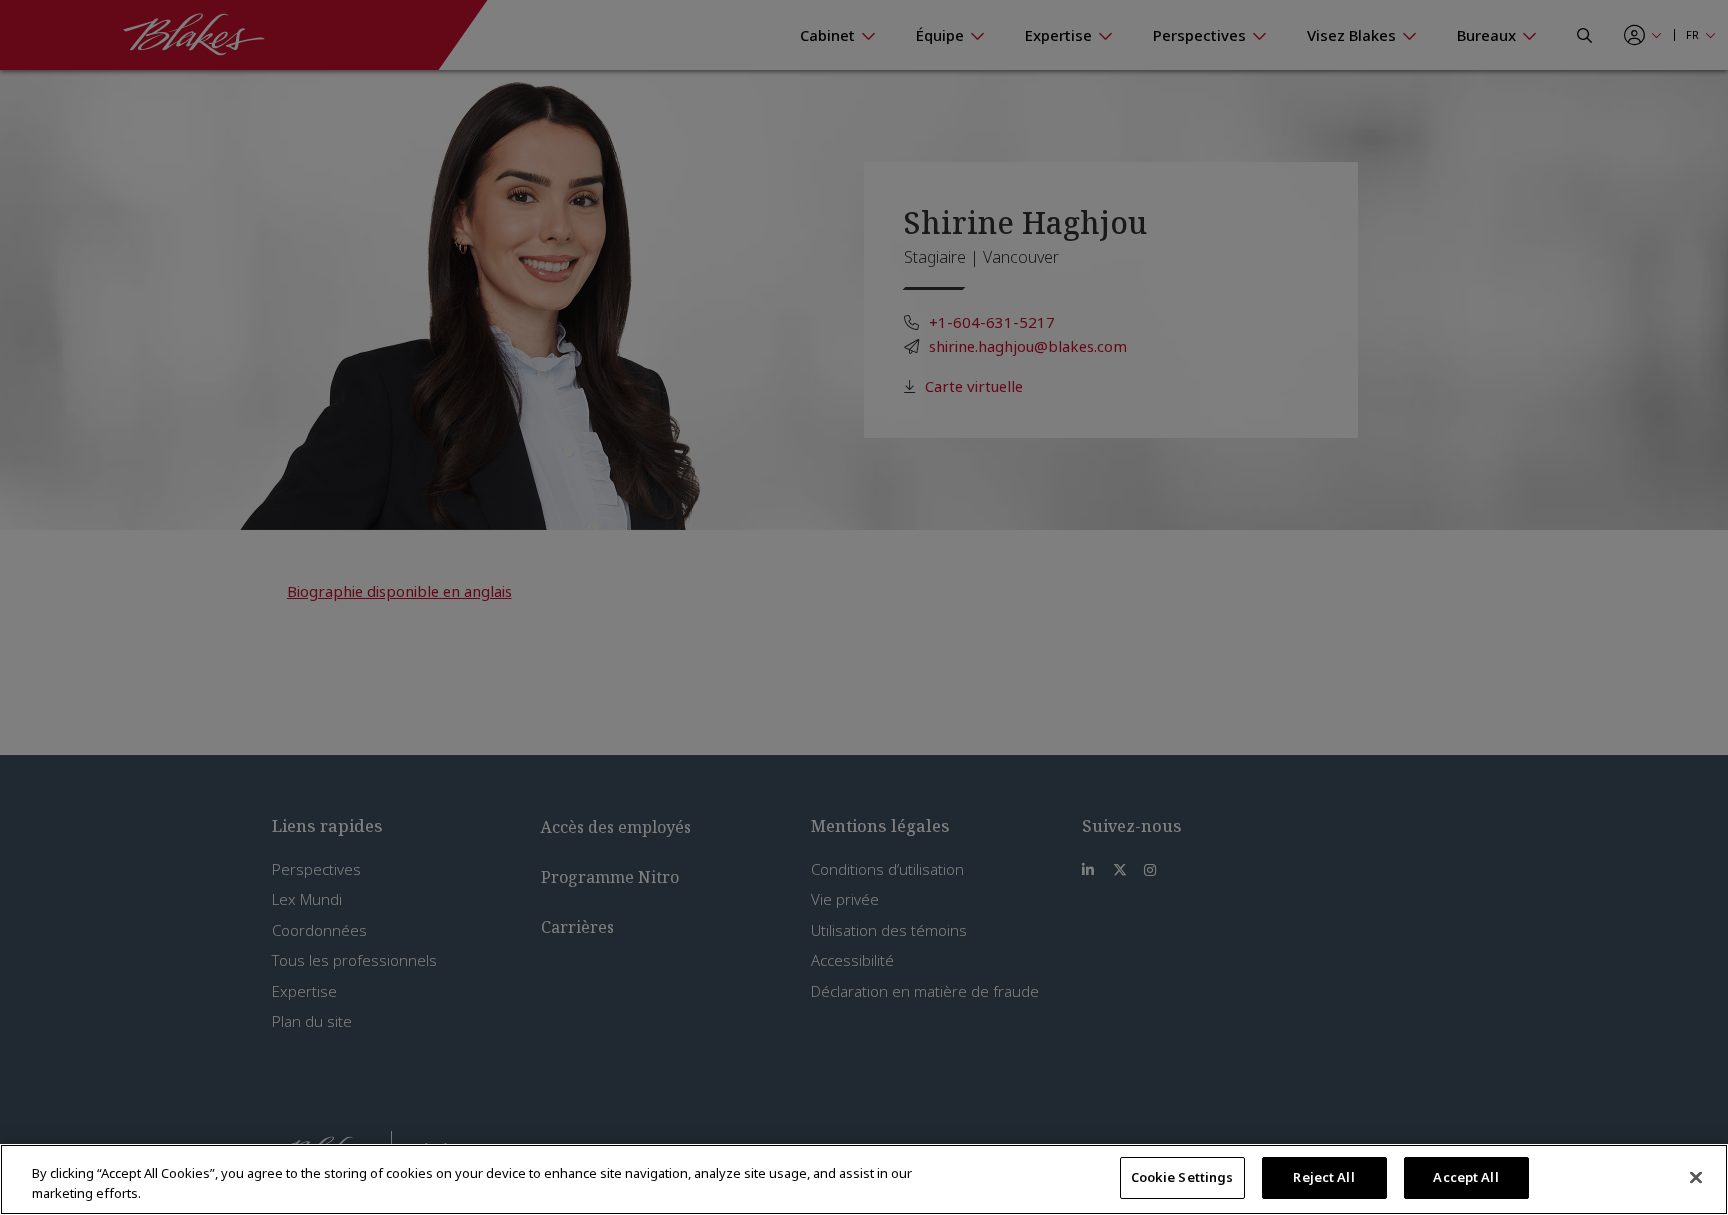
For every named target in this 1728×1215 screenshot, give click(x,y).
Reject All (1323, 1177)
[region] (864, 1179)
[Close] (1696, 1177)
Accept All (1465, 1177)
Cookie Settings (1182, 1177)
